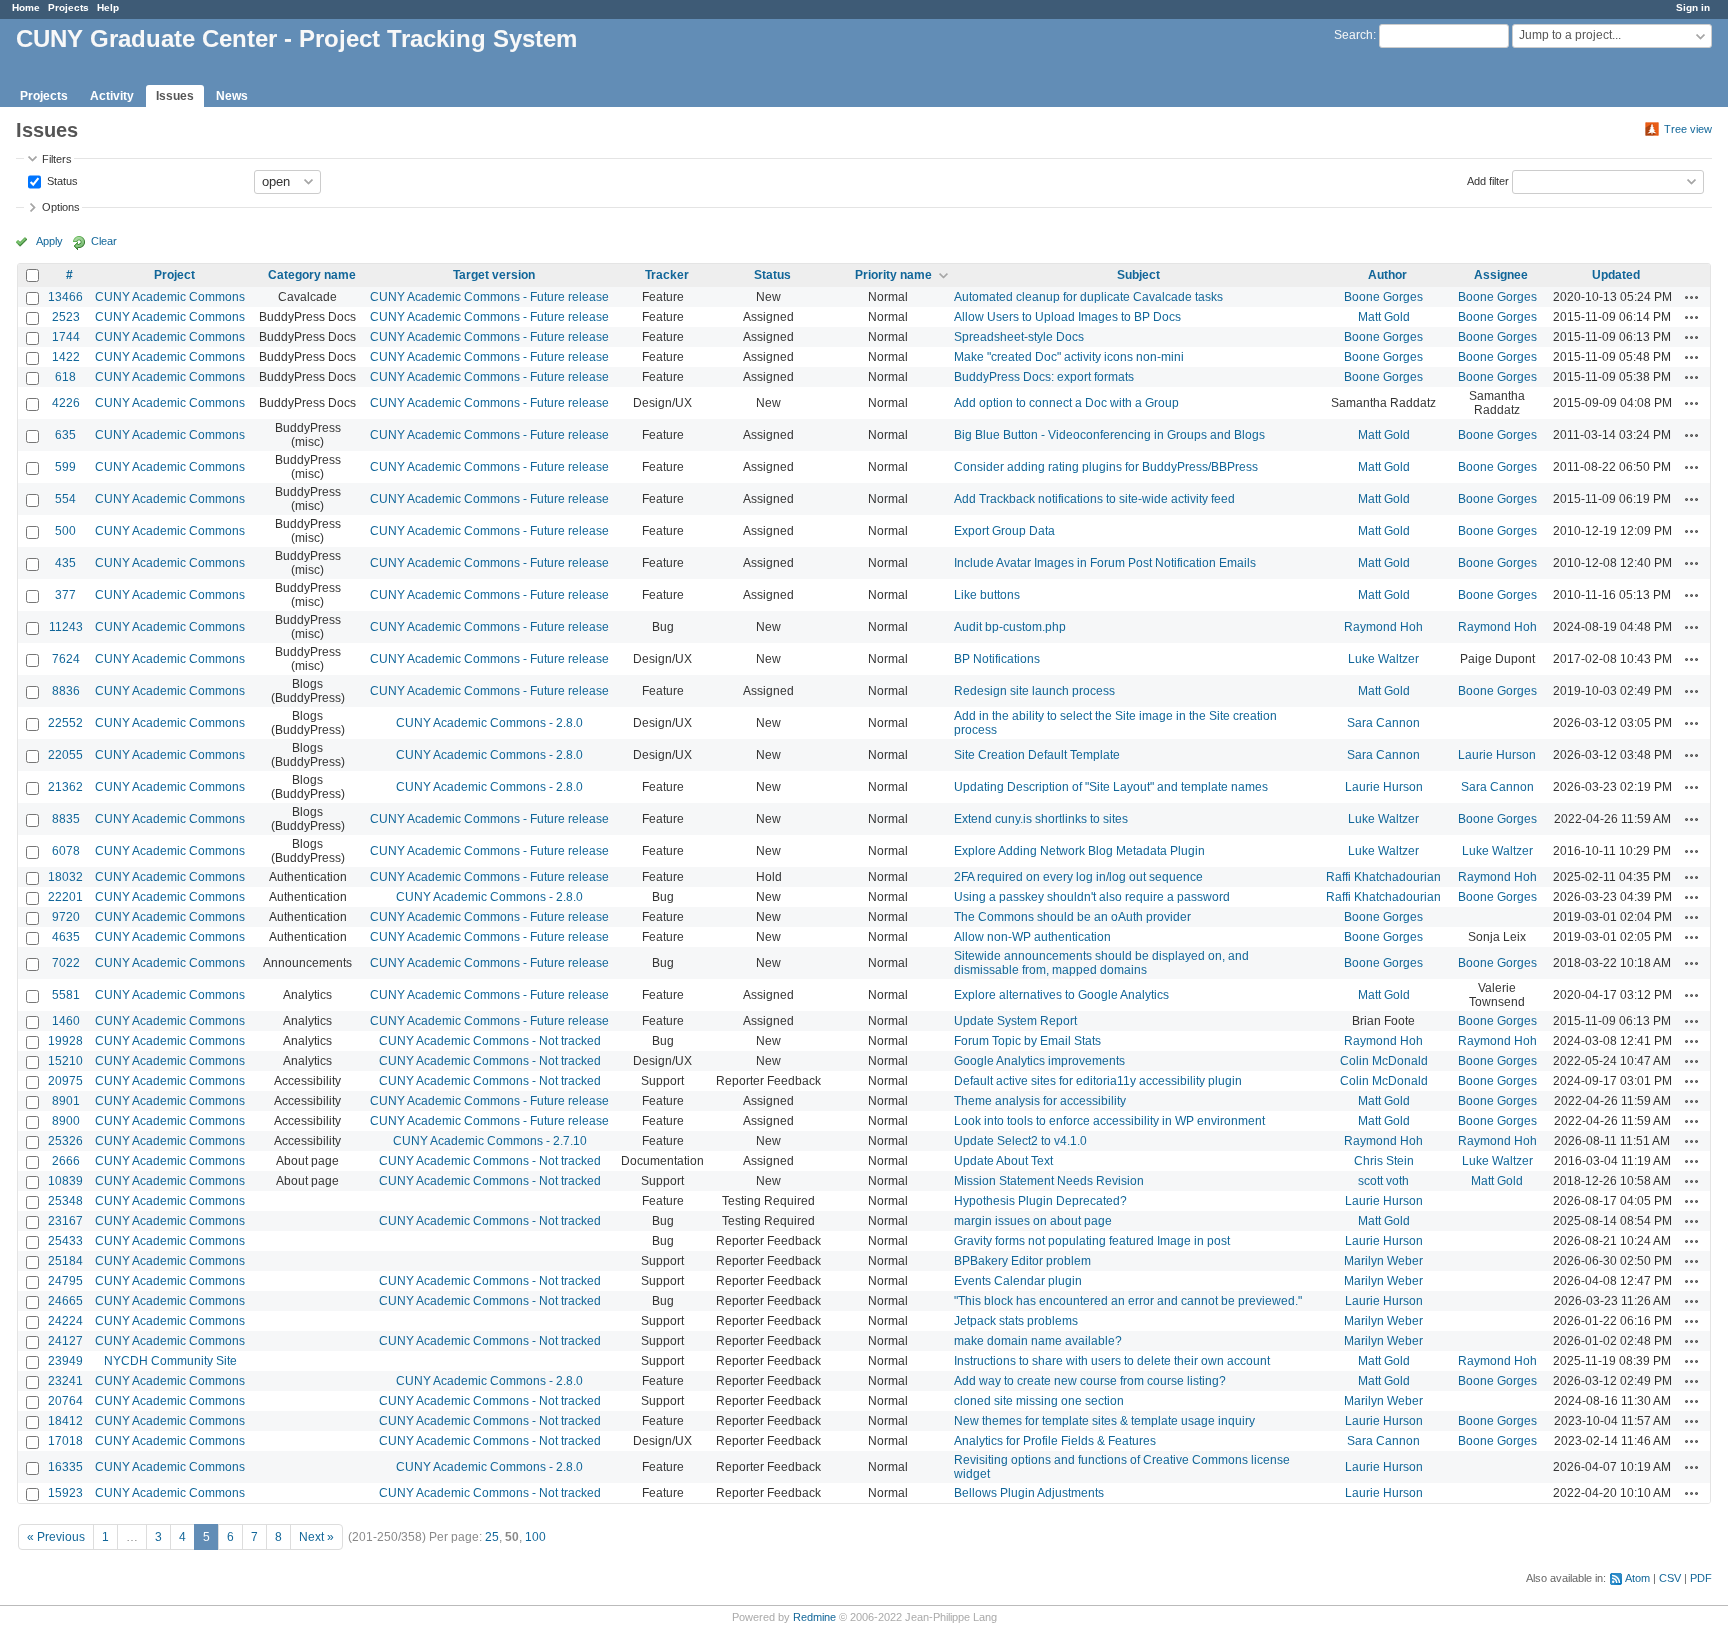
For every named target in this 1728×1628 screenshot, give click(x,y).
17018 (65, 1441)
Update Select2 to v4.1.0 (1020, 1141)
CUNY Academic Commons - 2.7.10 (490, 1141)
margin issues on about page (1033, 1221)
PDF (1701, 1578)
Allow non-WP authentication (1032, 937)
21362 (65, 787)
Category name (312, 275)
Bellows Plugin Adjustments (1029, 1493)
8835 (66, 819)
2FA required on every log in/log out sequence (1078, 877)
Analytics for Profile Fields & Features (1055, 1441)
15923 (65, 1493)
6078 (66, 851)
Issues (175, 96)
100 (535, 1537)
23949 (65, 1361)
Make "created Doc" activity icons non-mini (1069, 357)
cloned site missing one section (1039, 1401)
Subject (1138, 275)
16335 (65, 1467)
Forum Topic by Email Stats (1027, 1041)
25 (492, 1537)
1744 (66, 337)
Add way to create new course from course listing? (1090, 1381)
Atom (1637, 1578)
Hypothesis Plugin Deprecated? (1040, 1201)
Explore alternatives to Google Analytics (1061, 995)
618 (65, 377)
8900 (66, 1121)
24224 (65, 1321)
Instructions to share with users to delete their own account (1112, 1361)
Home (26, 7)
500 (65, 531)
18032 (65, 877)
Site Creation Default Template (1037, 755)
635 (65, 435)
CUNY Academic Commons (170, 297)
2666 (66, 1161)
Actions (1692, 297)
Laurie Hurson (1497, 755)
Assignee (1501, 275)
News (232, 96)
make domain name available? (1038, 1341)
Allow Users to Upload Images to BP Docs (1067, 317)
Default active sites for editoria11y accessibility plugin (1098, 1081)
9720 (66, 917)
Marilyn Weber (1383, 1261)
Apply (49, 241)
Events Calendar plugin (1018, 1281)
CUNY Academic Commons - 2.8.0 (489, 723)
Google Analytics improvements (1039, 1061)
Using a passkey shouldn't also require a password (1092, 897)
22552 (65, 723)
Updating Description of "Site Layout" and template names (1111, 787)
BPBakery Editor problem (1022, 1261)
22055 (65, 755)
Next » (316, 1537)
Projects (68, 7)
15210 (65, 1061)
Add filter (1488, 180)
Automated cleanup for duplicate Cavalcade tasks (1088, 297)
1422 (66, 357)
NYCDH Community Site (170, 1361)
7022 (66, 963)
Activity (112, 96)
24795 (65, 1281)
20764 (65, 1401)
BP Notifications (997, 659)
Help (108, 7)
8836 (66, 691)
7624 (66, 659)
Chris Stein (1384, 1161)
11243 (66, 627)
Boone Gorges (1383, 297)
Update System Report (1015, 1021)
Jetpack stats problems (1016, 1321)
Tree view (1688, 129)
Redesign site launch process (1034, 691)
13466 (65, 297)
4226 (66, 403)
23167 (65, 1221)
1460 (66, 1021)
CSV (1670, 1578)
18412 (65, 1421)
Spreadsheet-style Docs (1019, 337)
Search (1353, 35)
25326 (65, 1141)
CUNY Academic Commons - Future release (489, 297)
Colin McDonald (1384, 1061)
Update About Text (1003, 1161)
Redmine (814, 1617)
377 (65, 595)
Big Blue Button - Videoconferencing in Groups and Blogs (1109, 435)
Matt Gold (1384, 317)
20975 (65, 1081)
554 (65, 499)
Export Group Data (1004, 531)
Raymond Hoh (1383, 627)
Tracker (667, 275)
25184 (65, 1261)
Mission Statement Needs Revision (1049, 1181)
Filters (57, 159)
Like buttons (987, 595)
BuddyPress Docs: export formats (1044, 377)
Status (61, 180)
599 (65, 467)
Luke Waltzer (1383, 659)
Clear (104, 241)
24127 (65, 1341)
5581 (66, 995)
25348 (65, 1201)
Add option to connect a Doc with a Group (1066, 403)
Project (174, 275)
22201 (65, 897)
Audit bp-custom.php (1010, 627)
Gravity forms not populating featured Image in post (1092, 1241)
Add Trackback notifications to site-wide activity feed (1094, 499)
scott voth (1383, 1181)
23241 (65, 1381)
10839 (65, 1181)
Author (1387, 275)
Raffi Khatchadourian (1383, 877)
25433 (65, 1241)
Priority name (893, 275)
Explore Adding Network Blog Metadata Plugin (1079, 851)
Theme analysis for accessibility (1040, 1101)
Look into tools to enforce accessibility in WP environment (1109, 1121)
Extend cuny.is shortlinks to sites (1041, 819)
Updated (1616, 275)
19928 (65, 1041)
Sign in (1693, 7)
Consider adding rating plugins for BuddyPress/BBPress (1106, 467)
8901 (66, 1101)
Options (61, 207)
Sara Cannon (1383, 723)
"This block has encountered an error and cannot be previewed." (1128, 1301)
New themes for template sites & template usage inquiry (1104, 1421)
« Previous (56, 1537)
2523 (66, 317)
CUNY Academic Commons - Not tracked (490, 1041)
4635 (66, 937)
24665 (65, 1301)
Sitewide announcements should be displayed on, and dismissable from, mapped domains (1101, 963)
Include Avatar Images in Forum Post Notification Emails (1105, 563)
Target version (494, 275)
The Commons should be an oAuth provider (1072, 917)
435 (65, 563)
